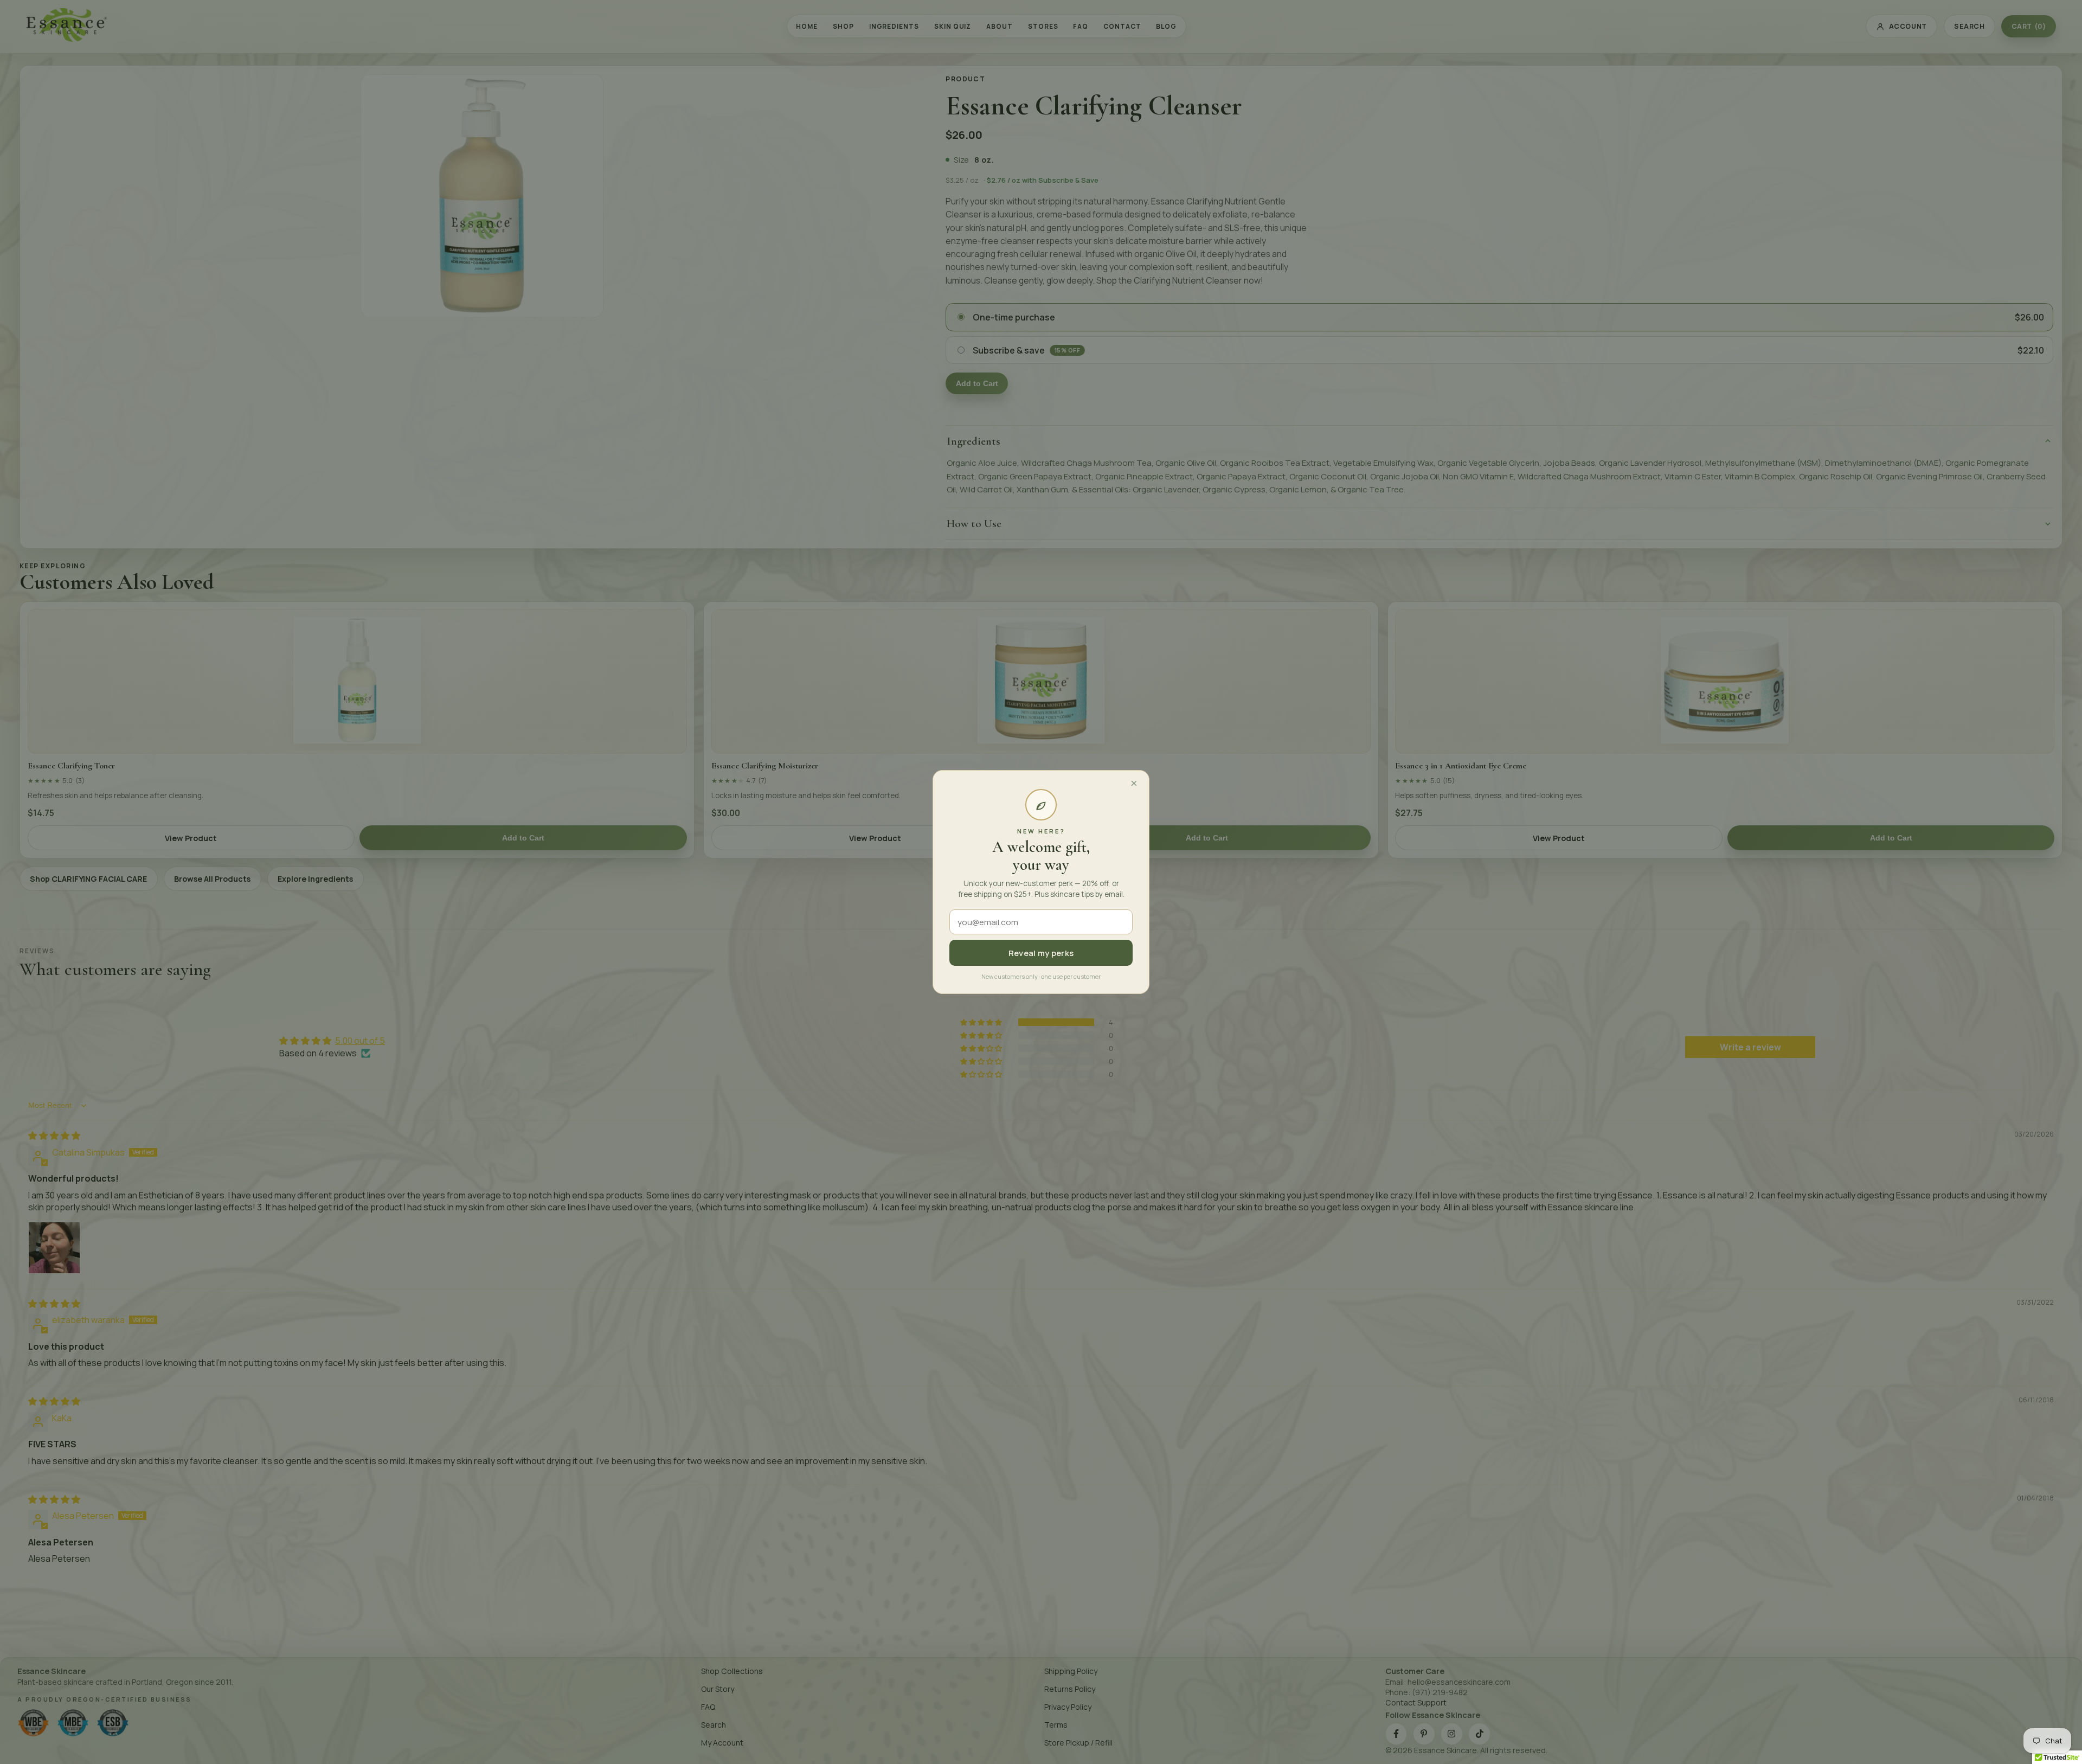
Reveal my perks (1041, 953)
